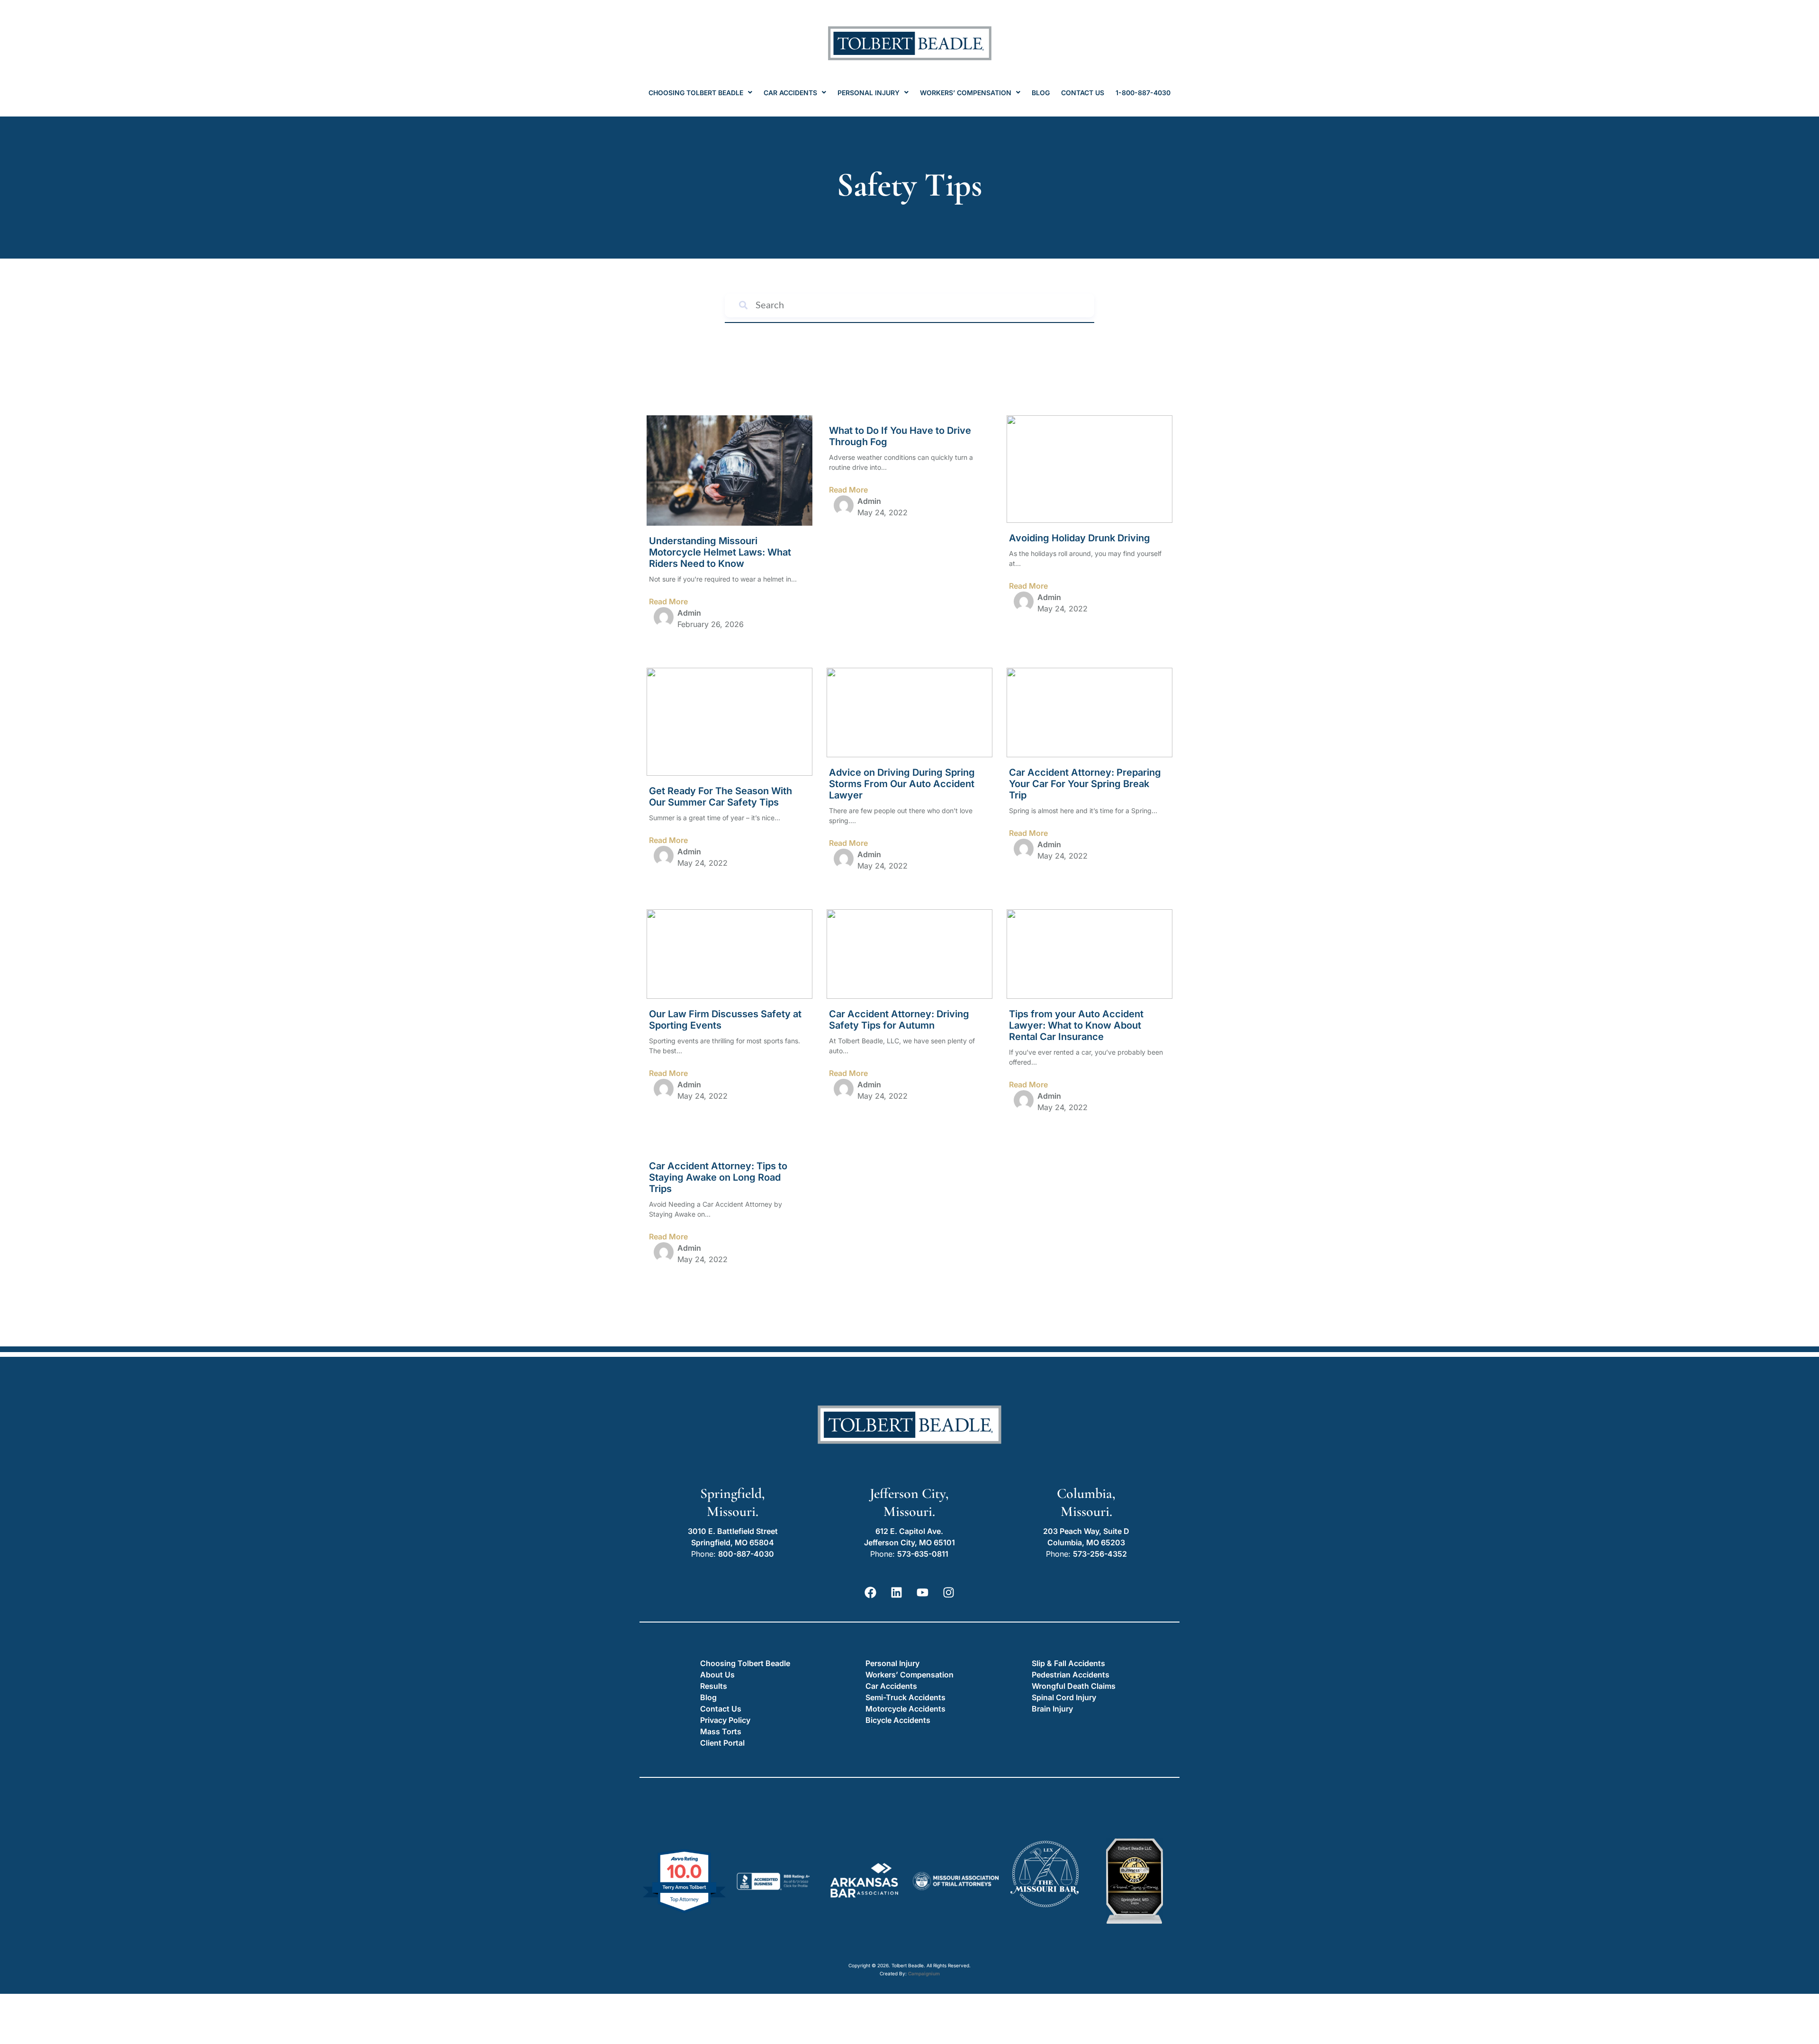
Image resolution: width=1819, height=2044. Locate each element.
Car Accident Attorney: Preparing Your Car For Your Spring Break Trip (1085, 784)
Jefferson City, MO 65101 (909, 1542)
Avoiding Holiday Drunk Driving (1080, 538)
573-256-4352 (1100, 1554)
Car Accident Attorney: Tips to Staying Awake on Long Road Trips (718, 1177)
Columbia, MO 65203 (1086, 1542)
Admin (689, 613)
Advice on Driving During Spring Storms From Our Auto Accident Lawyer (902, 784)
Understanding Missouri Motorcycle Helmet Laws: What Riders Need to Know (720, 552)
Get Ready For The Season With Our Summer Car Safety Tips (720, 797)
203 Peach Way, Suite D (1086, 1531)
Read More (668, 601)
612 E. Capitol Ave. (909, 1531)
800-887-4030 (746, 1554)
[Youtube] (923, 1593)
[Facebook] (871, 1593)
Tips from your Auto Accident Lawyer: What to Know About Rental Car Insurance (1076, 1025)
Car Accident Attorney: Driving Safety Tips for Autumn (899, 1020)
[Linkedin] (897, 1593)
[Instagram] (949, 1593)
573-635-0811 (923, 1554)
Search (1084, 305)
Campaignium (924, 1973)
